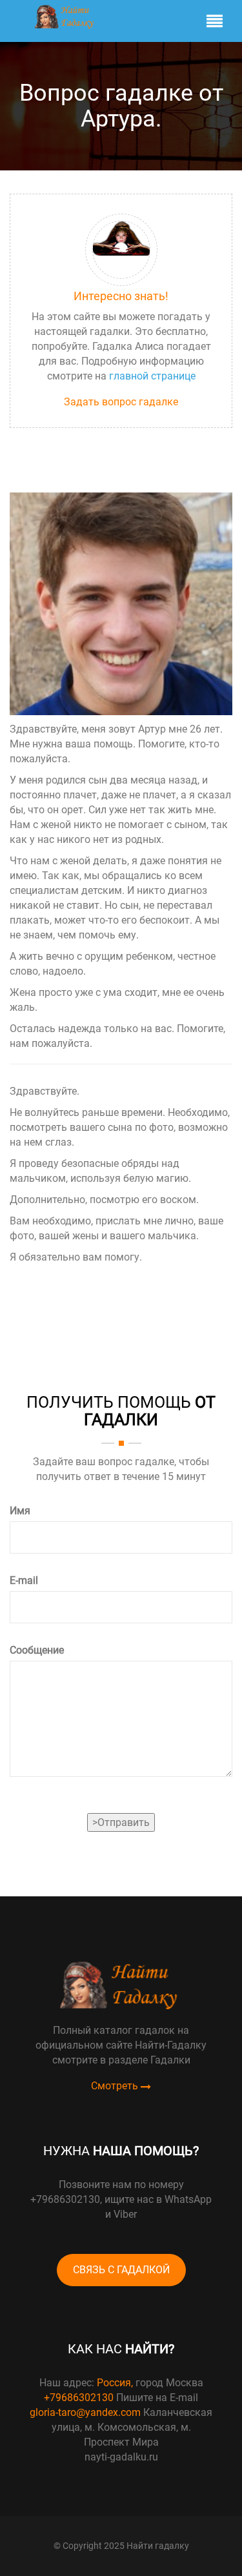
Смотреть (116, 2086)
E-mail (24, 1580)
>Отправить (121, 1822)
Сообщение (37, 1650)
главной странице (152, 376)
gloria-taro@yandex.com (85, 2412)
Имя (20, 1511)
